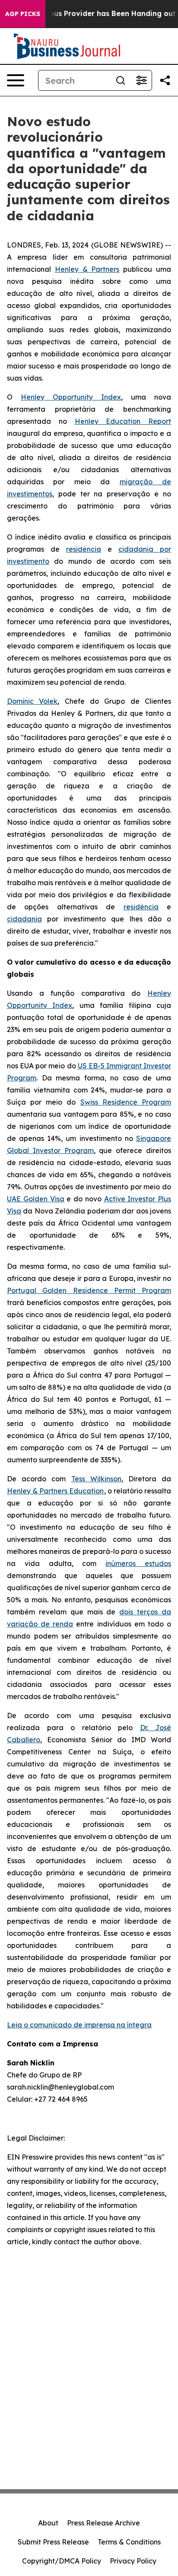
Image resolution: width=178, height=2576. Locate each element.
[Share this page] (165, 80)
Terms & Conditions (129, 2542)
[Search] (121, 80)
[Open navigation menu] (16, 80)
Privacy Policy (133, 2561)
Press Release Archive (103, 2523)
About (48, 2523)
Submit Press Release (53, 2542)
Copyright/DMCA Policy (62, 2561)
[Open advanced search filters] (141, 80)
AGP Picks (23, 14)
